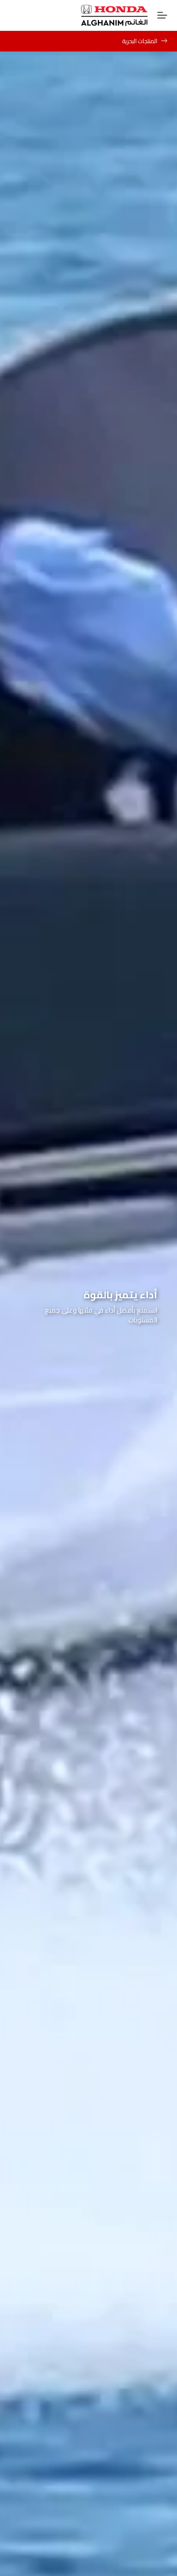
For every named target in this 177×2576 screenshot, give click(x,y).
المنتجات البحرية (140, 41)
